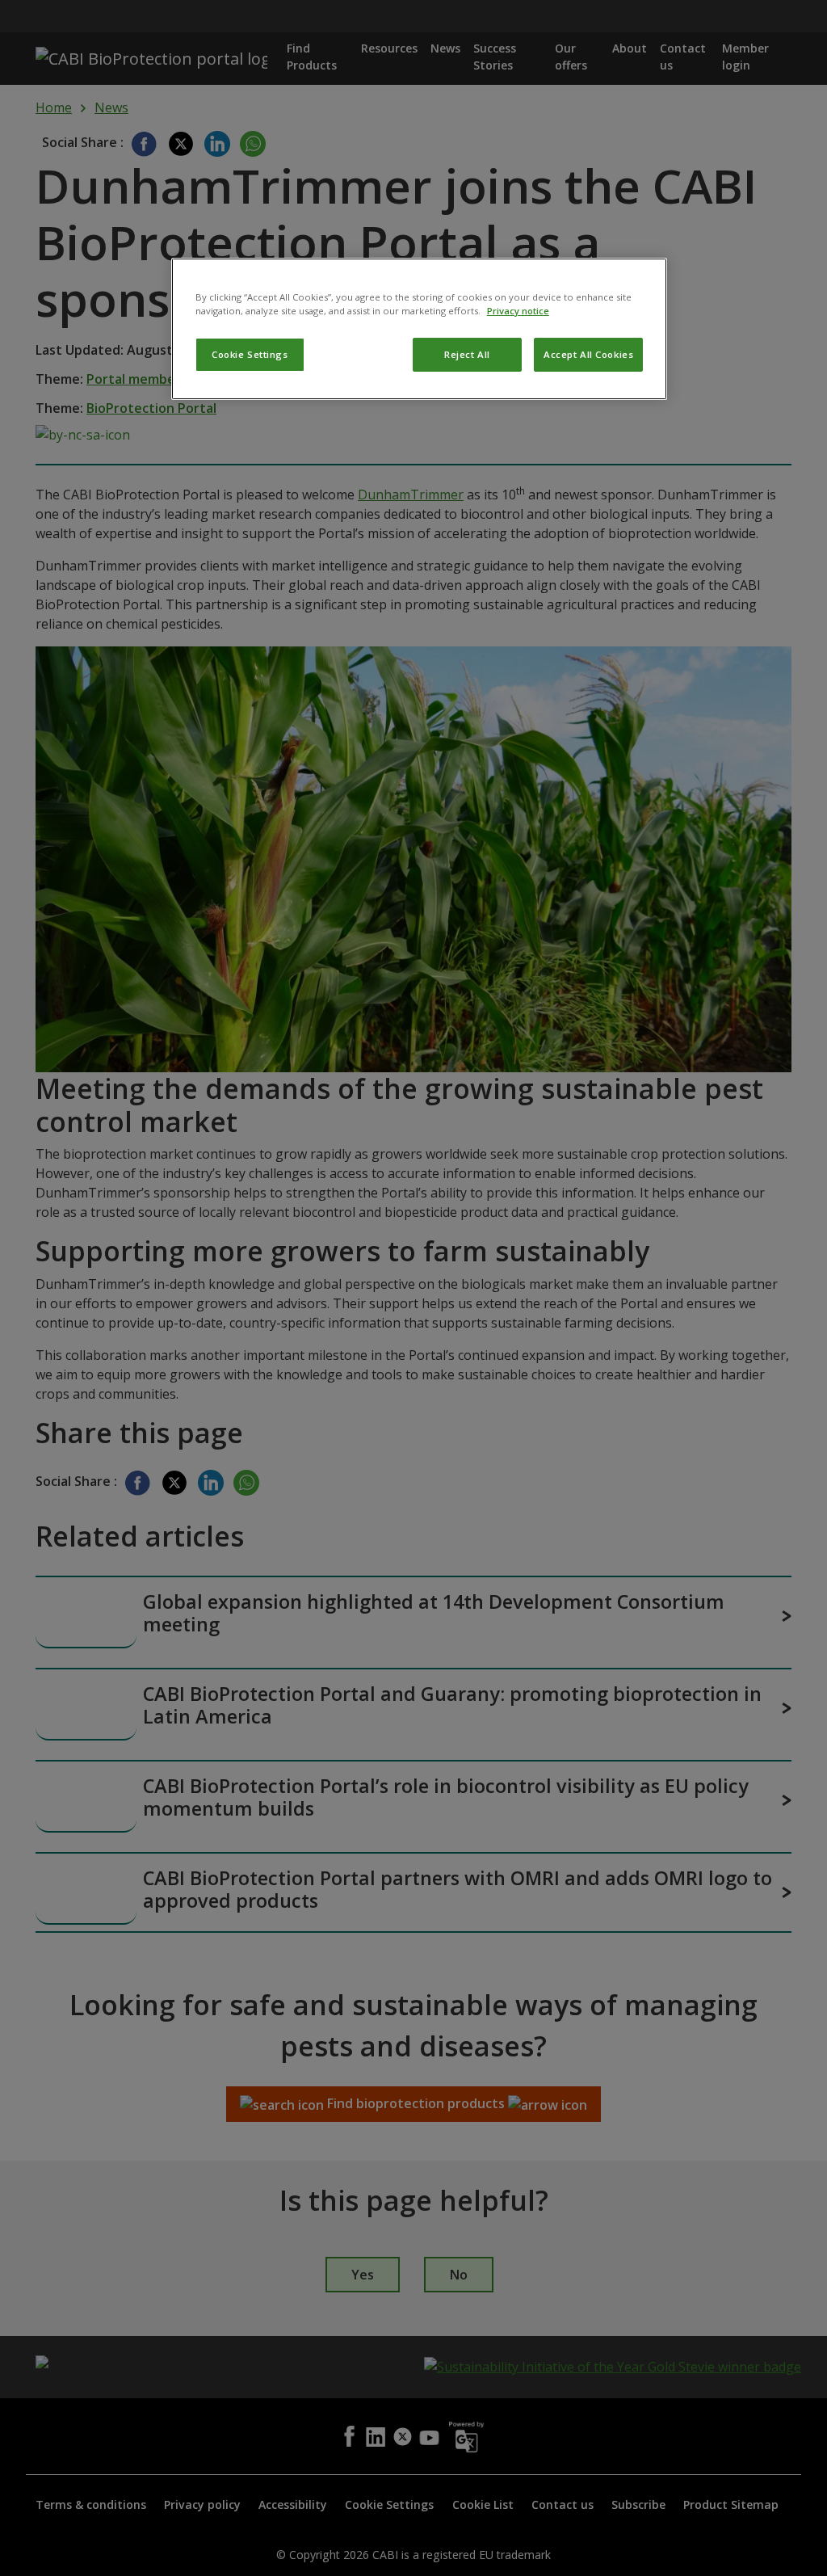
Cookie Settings (250, 354)
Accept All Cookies (588, 354)
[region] (419, 329)
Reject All (467, 354)
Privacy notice (518, 311)
